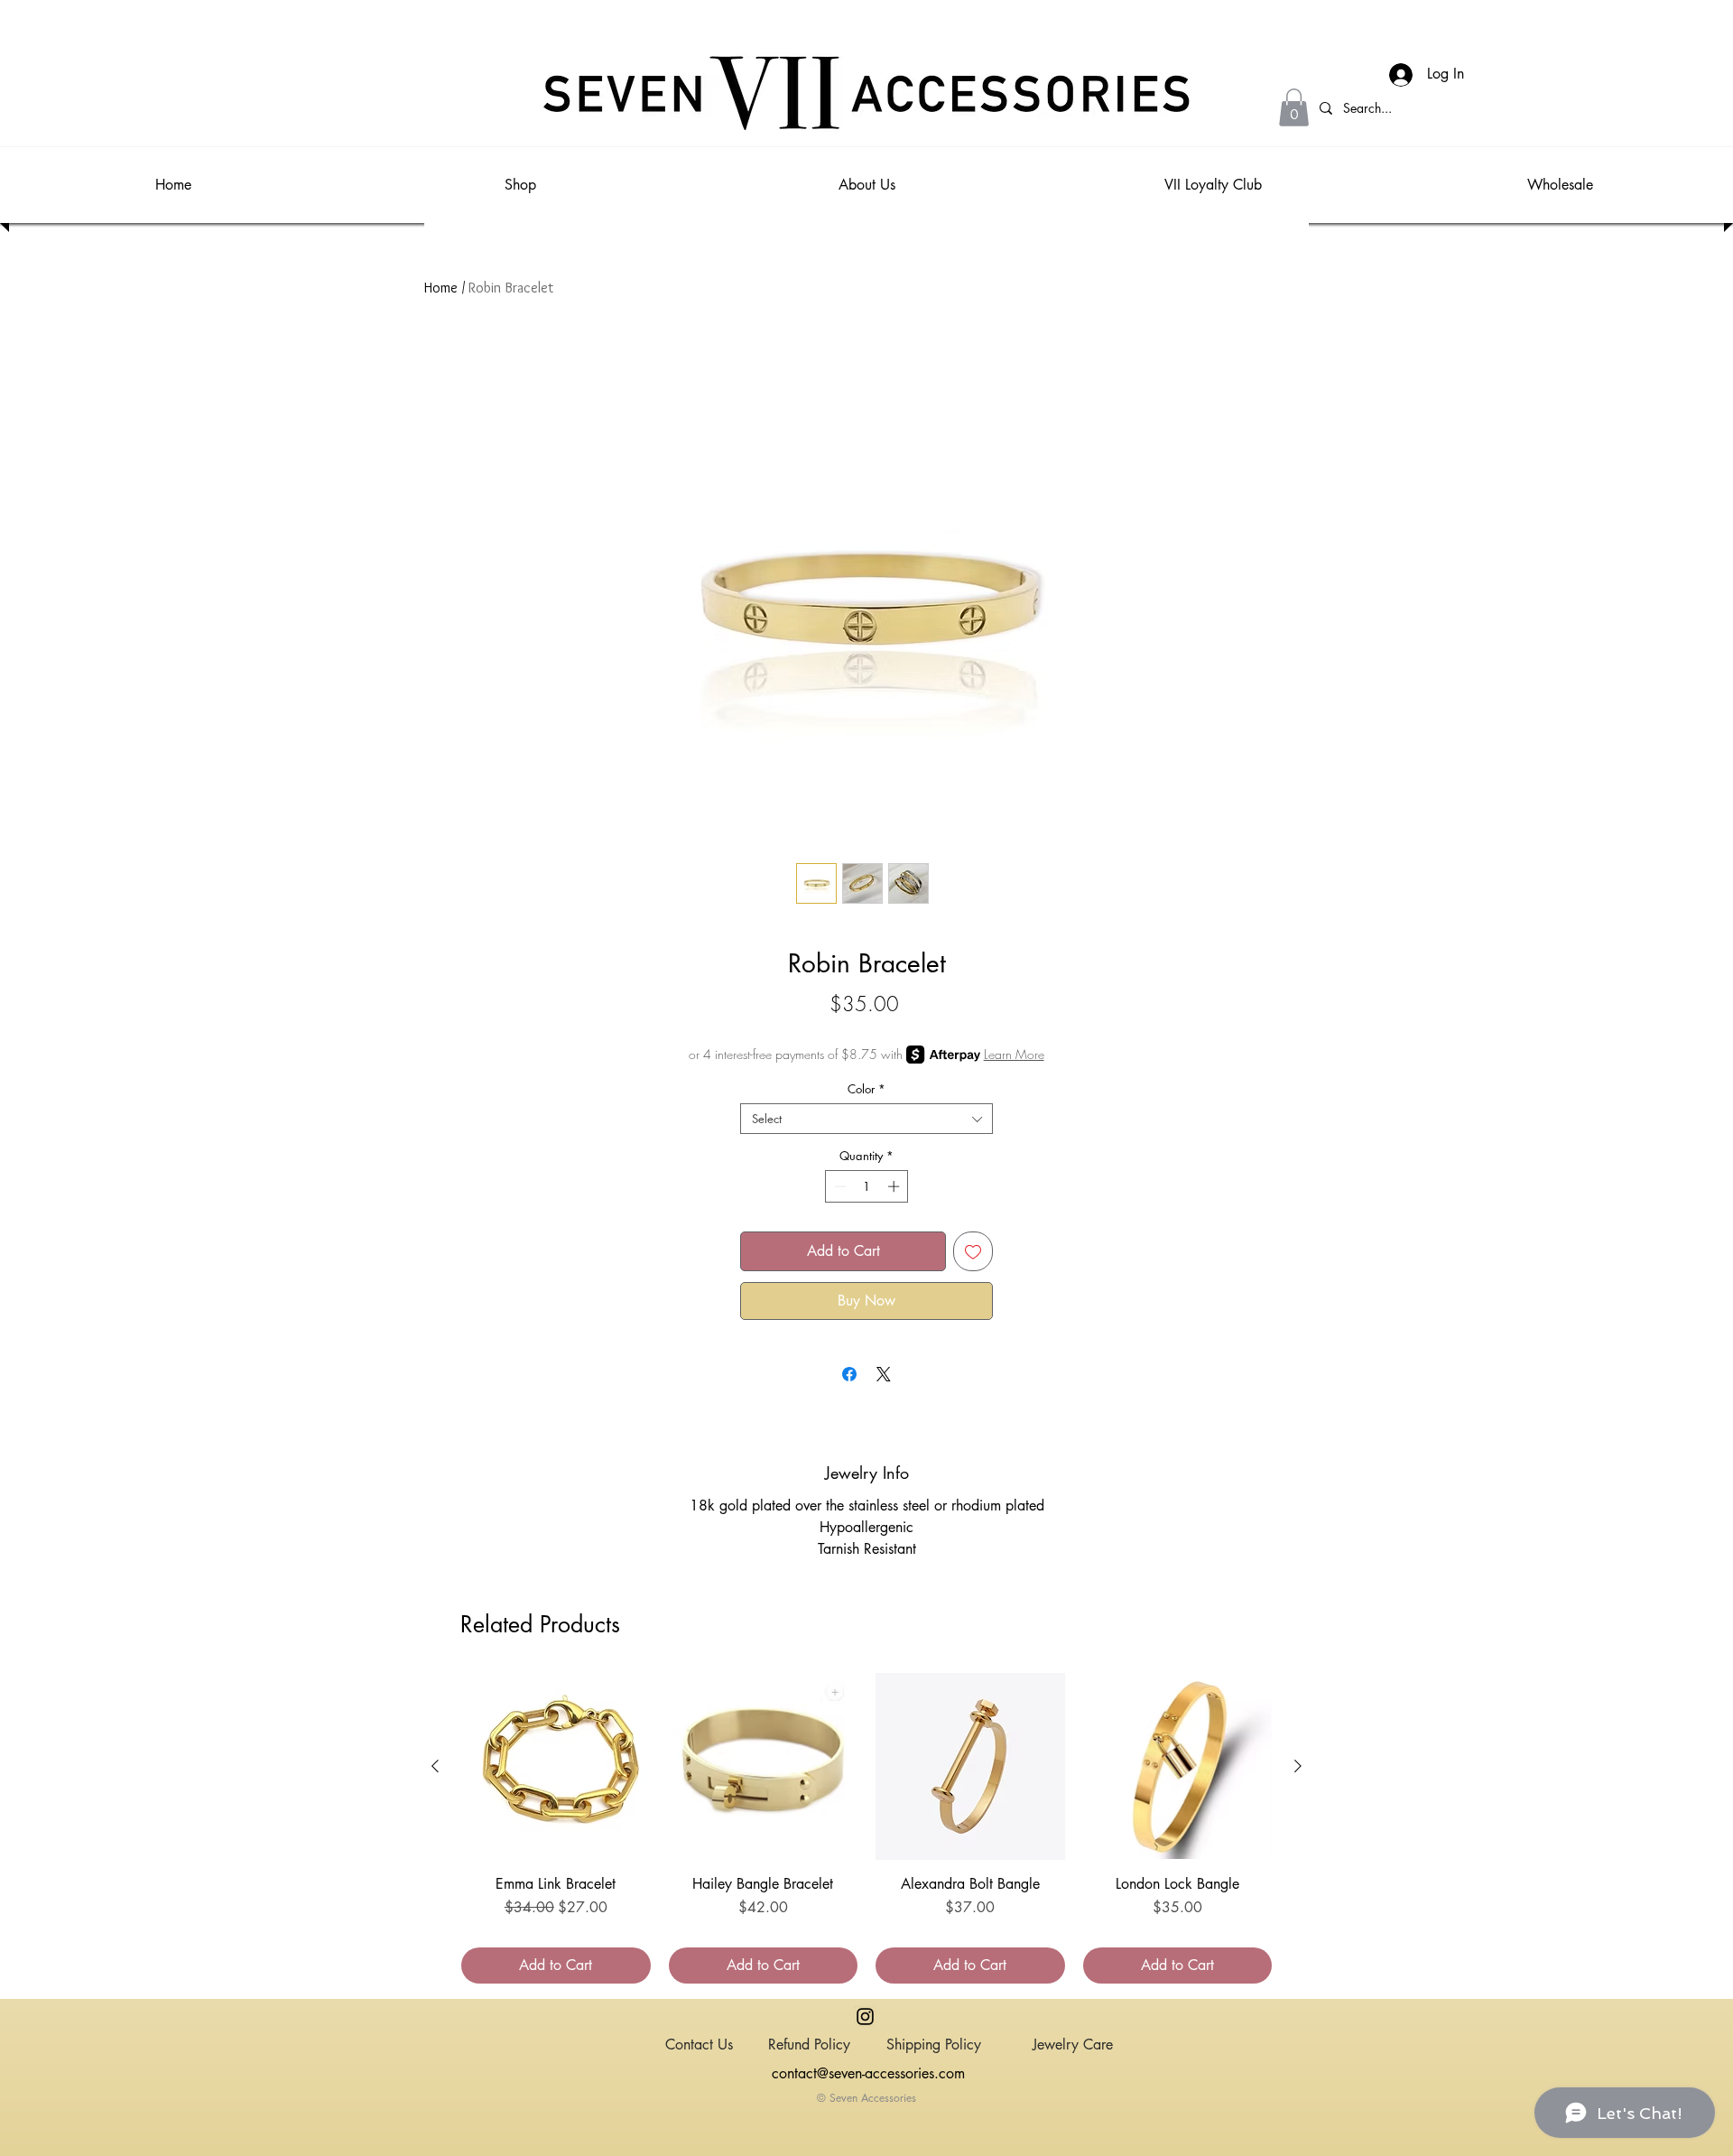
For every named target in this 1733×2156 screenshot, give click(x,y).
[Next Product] (1298, 1766)
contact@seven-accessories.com (868, 2073)
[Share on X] (884, 1374)
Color (866, 1089)
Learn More (1014, 1054)
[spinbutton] (867, 1186)
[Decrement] (839, 1186)
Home (441, 288)
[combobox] (866, 1119)
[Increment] (895, 1186)
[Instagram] (865, 2017)
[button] (1294, 107)
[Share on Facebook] (849, 1374)
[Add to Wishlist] (973, 1251)
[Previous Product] (435, 1766)
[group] (866, 1828)
